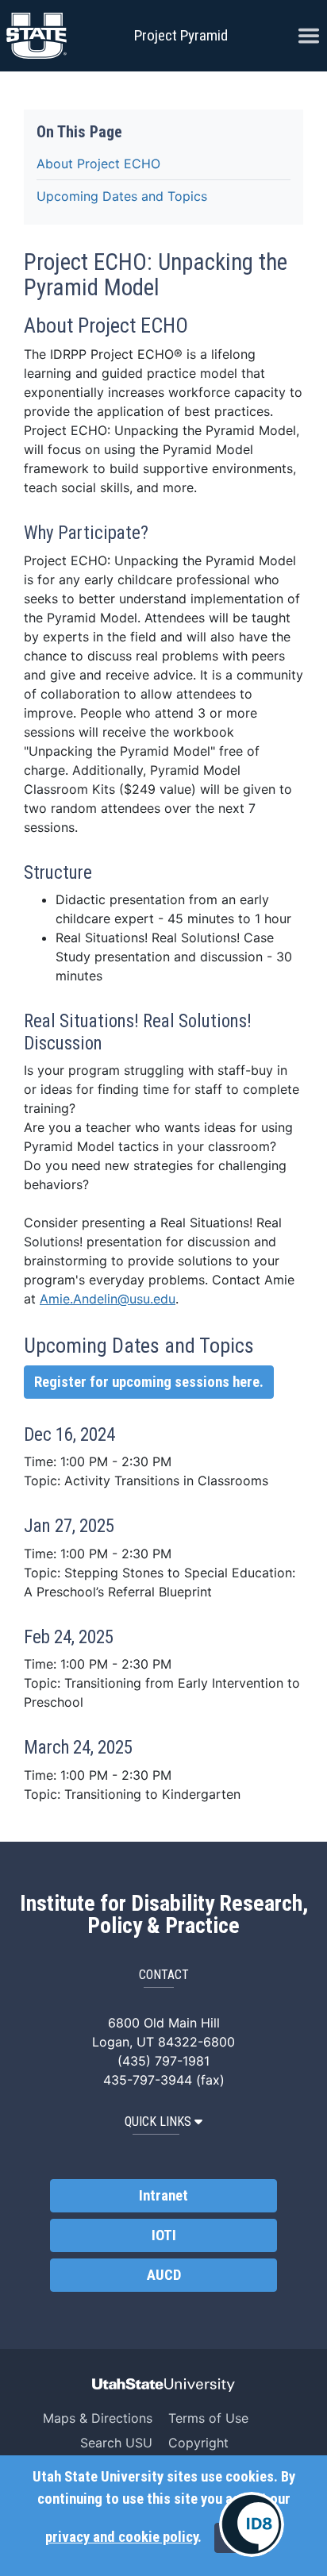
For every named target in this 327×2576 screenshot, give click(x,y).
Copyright (198, 2443)
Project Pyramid (181, 35)
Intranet (163, 2196)
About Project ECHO (98, 164)
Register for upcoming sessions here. (149, 1382)
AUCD (164, 2275)
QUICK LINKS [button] (158, 2122)
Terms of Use (208, 2418)
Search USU (116, 2443)
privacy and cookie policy (121, 2537)
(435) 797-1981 (163, 2061)
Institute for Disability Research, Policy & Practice (164, 1915)
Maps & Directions (98, 2418)
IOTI (164, 2235)
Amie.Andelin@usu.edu (108, 1299)
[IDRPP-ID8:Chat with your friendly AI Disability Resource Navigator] (252, 2524)
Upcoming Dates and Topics (122, 196)
